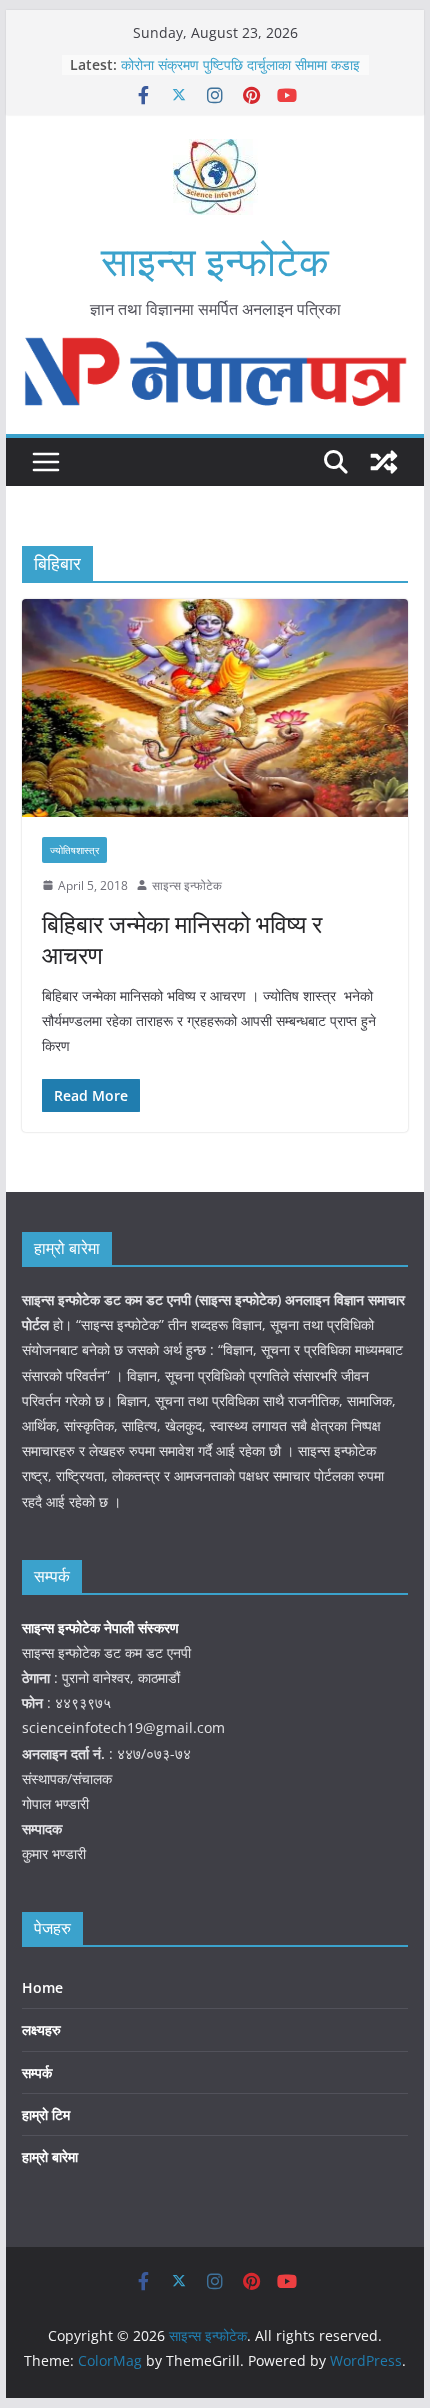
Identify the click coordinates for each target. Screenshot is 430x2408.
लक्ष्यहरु (41, 2029)
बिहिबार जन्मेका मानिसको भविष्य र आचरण (182, 939)
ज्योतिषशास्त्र (74, 850)
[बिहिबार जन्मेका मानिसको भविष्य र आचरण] (214, 707)
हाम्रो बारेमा (50, 2156)
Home (42, 1987)
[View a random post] (384, 462)
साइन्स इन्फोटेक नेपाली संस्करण (102, 1627)
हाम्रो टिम (46, 2114)
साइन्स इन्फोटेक (215, 260)
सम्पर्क (37, 2072)
